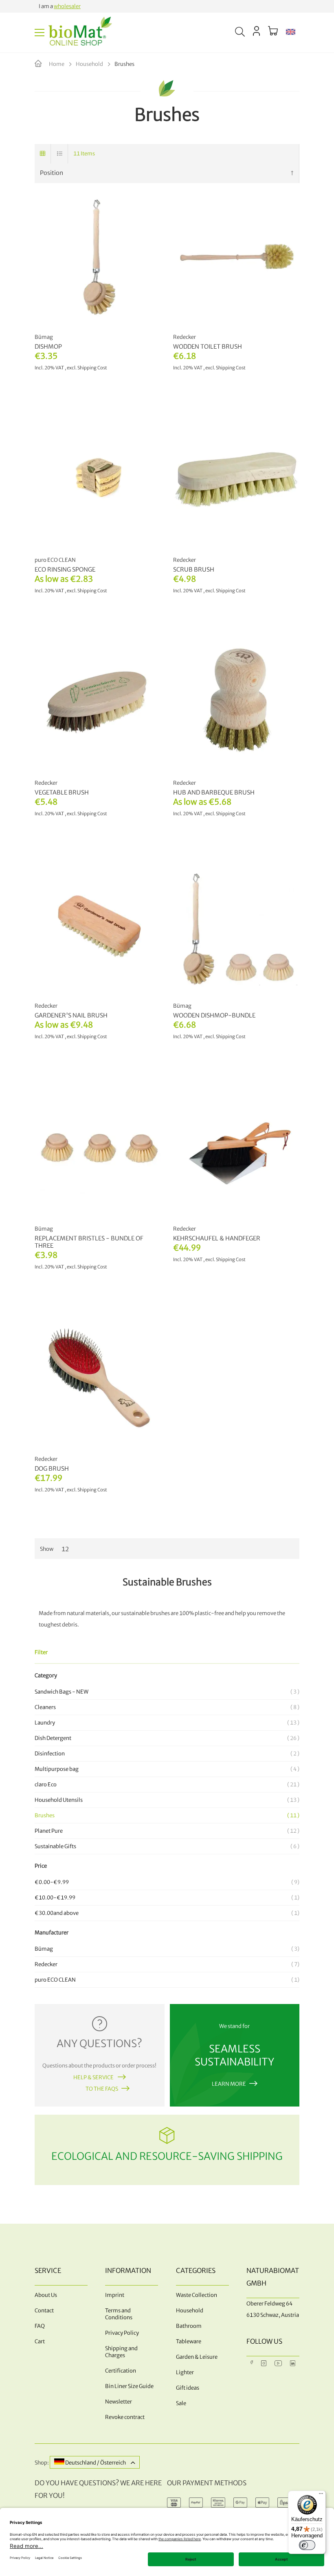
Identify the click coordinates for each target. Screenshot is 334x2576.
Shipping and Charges (121, 2352)
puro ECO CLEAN (166, 1980)
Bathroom (189, 2326)
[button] (291, 33)
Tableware (189, 2341)
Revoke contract (125, 2417)
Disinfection (166, 1754)
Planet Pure (166, 1831)
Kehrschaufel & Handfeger (217, 1238)
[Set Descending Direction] (292, 173)
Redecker (166, 1964)
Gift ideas (188, 2388)
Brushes (166, 1815)
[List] (60, 154)
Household (90, 64)
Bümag (166, 1949)
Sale (181, 2403)
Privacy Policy (122, 2333)
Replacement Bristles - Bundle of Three (89, 1242)
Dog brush (52, 1469)
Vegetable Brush (62, 792)
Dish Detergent (166, 1738)
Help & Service (94, 2077)
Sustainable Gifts (166, 1846)
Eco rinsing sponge (65, 570)
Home (57, 64)
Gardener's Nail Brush (71, 1015)
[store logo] (80, 33)
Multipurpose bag (166, 1769)
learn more (229, 2084)
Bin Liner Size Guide (129, 2386)
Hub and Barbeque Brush (214, 792)
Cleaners (166, 1707)
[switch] (307, 2545)
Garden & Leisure (197, 2357)
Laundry (166, 1723)
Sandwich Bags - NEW (166, 1692)
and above (166, 1913)
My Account (256, 31)
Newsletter (119, 2402)
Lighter (185, 2372)
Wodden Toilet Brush (208, 347)
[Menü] (321, 2495)
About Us (46, 2295)
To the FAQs (102, 2089)
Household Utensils (166, 1800)
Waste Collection (197, 2295)
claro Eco (166, 1785)
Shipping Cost (231, 1260)
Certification (121, 2371)
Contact (44, 2311)
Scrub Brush (194, 570)
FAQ (40, 2326)
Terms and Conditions (119, 2314)
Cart (40, 2341)
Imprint (115, 2295)
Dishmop (48, 347)
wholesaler (67, 6)
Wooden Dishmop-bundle (214, 1015)
